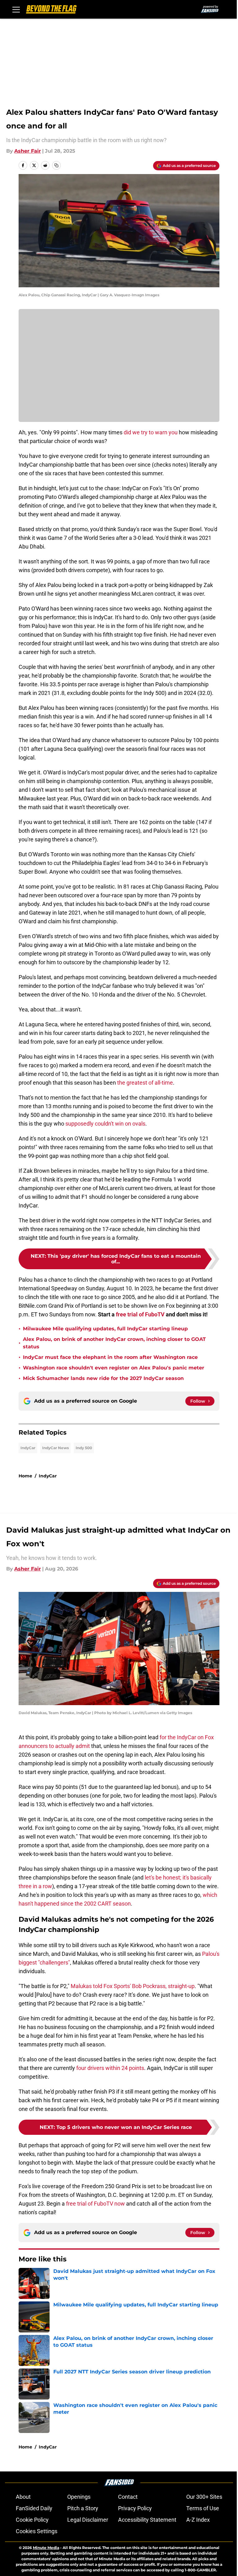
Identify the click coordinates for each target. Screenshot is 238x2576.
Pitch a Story (83, 2508)
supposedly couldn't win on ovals (105, 1124)
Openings (79, 2497)
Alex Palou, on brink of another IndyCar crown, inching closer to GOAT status (114, 1343)
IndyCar (28, 1448)
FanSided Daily (34, 2508)
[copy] (56, 165)
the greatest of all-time (145, 1083)
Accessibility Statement (147, 2520)
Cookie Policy (32, 2520)
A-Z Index (198, 2520)
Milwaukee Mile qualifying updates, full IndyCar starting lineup (105, 1329)
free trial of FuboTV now (95, 2204)
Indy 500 (84, 1448)
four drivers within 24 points (110, 2068)
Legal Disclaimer (88, 2520)
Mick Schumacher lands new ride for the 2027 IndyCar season (103, 1378)
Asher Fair (28, 151)
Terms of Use (203, 2508)
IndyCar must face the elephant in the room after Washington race (110, 1357)
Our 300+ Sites (204, 2497)
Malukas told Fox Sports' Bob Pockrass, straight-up (133, 1986)
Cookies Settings (37, 2531)
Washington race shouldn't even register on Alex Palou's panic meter (114, 1368)
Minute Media (46, 2548)
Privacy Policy (135, 2508)
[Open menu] (16, 9)
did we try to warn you (151, 432)
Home (25, 1476)
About (23, 2497)
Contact (128, 2497)
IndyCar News (55, 1448)
